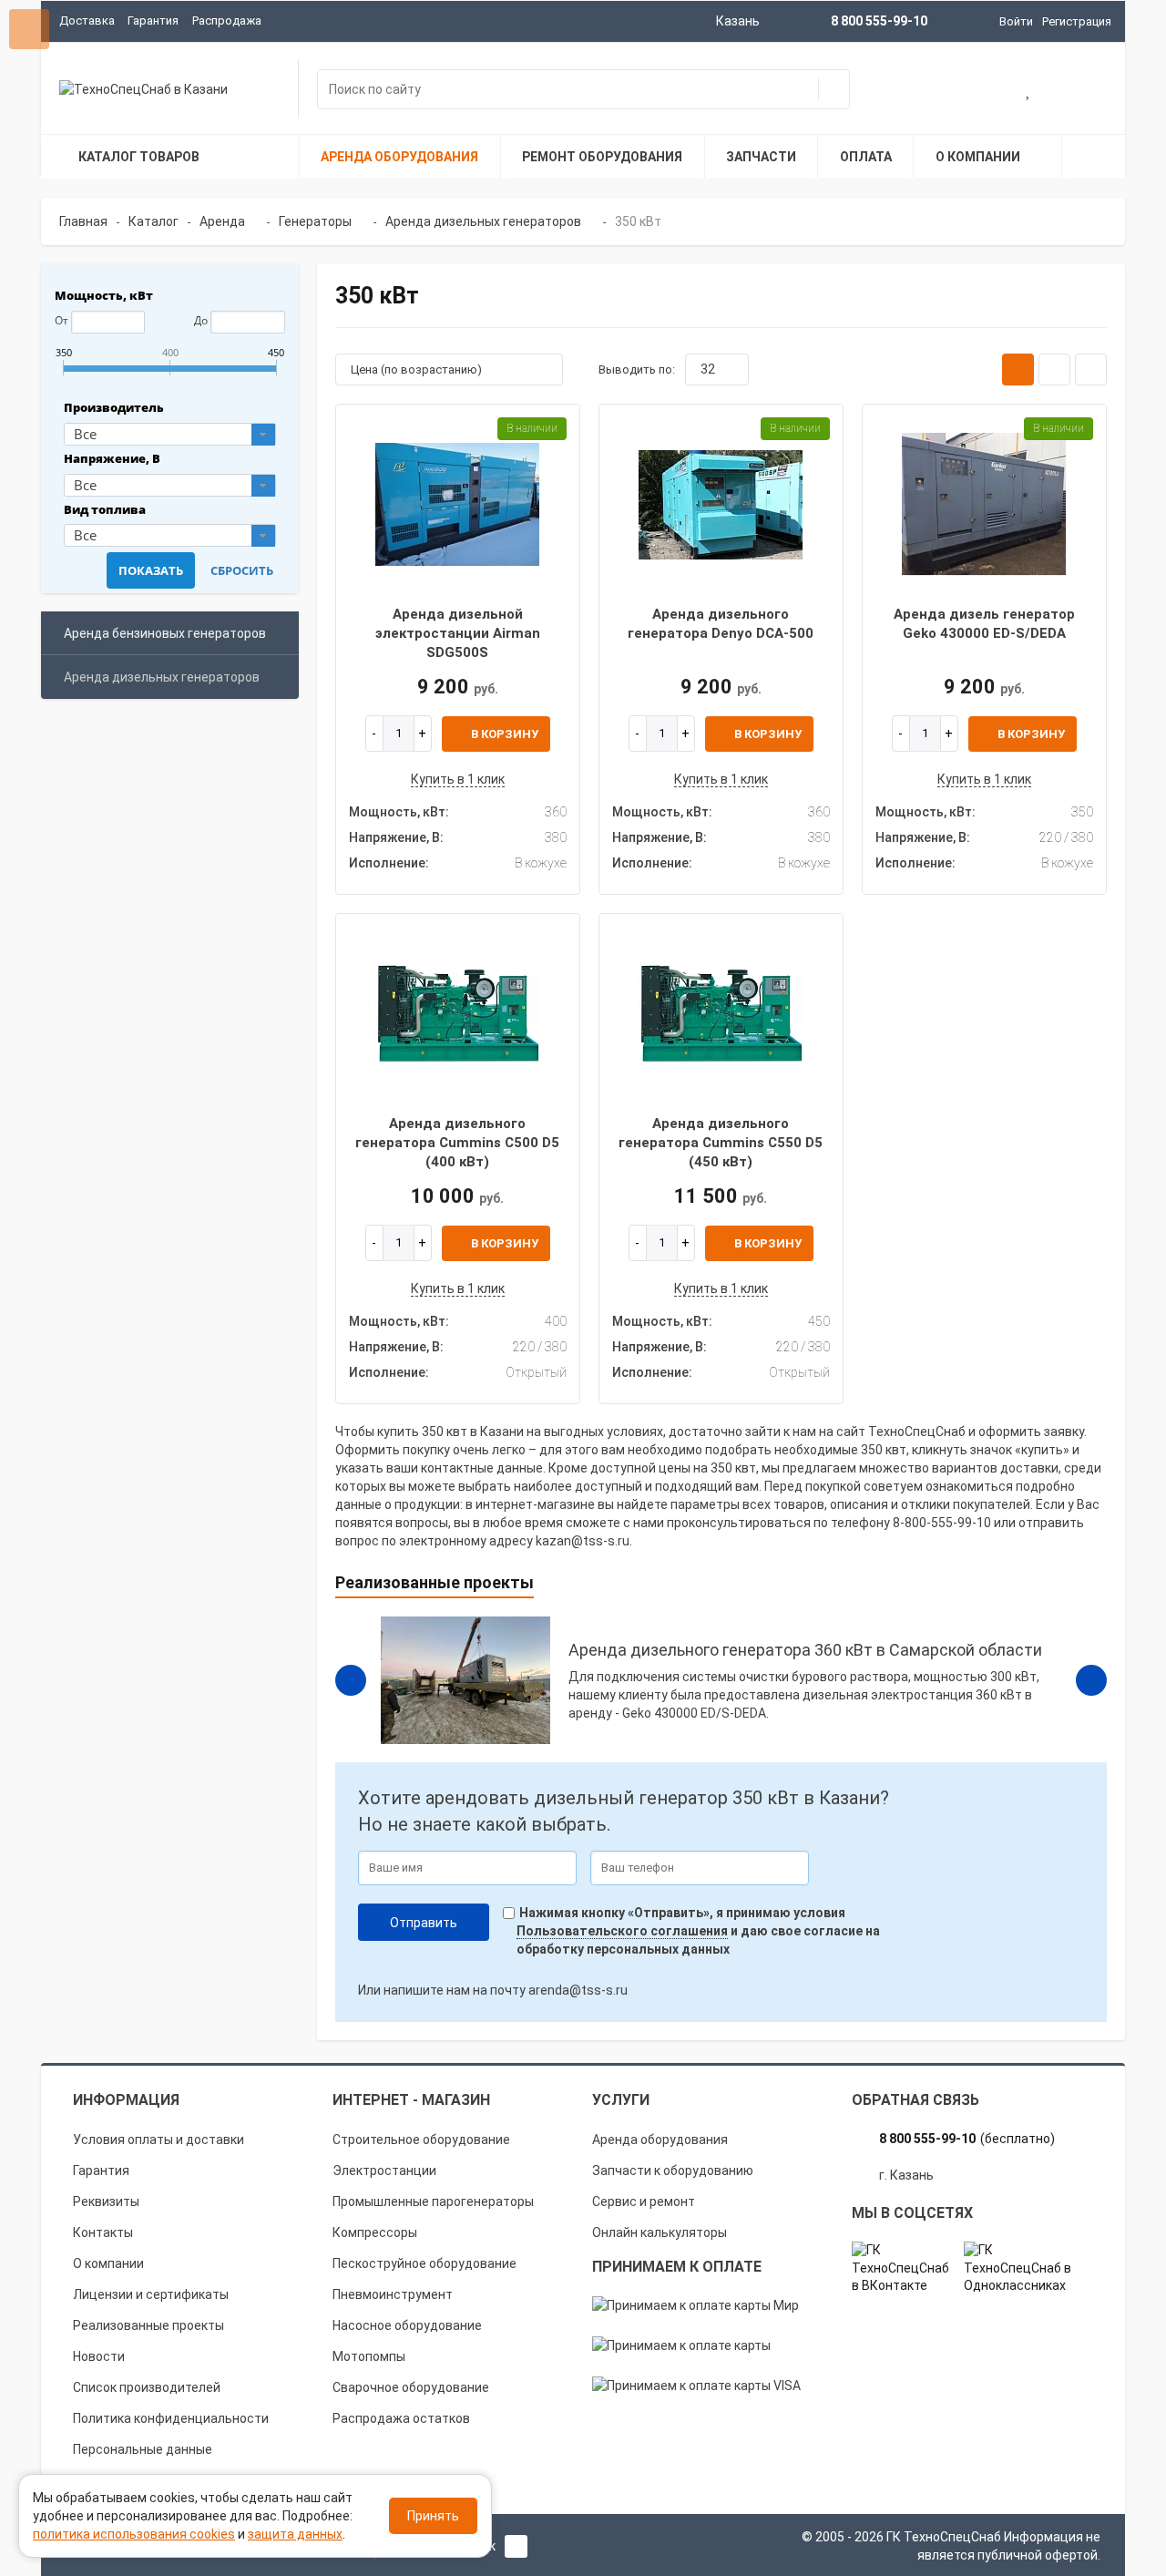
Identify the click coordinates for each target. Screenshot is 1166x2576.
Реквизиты (106, 2201)
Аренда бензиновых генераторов (165, 633)
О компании (108, 2263)
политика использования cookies (134, 2534)
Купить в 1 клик (458, 779)
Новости (99, 2356)
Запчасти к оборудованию (673, 2171)
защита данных (295, 2534)
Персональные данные (143, 2449)
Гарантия (153, 21)
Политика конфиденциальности (171, 2418)
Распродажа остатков (401, 2418)
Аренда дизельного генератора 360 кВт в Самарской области (805, 1650)
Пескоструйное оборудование (424, 2263)
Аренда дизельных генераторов (162, 677)
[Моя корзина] (971, 91)
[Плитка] (1018, 369)
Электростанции (384, 2171)
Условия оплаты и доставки (159, 2140)
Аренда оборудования (660, 2140)
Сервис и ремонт (644, 2201)
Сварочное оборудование (411, 2387)
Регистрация (1077, 21)
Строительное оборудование (421, 2140)
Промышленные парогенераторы (433, 2201)
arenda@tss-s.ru (578, 1990)
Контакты (103, 2232)
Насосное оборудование (407, 2325)
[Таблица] (1091, 369)
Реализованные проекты (148, 2325)
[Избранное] (1029, 91)
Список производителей (147, 2387)
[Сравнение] (1088, 91)
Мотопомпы (369, 2356)
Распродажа (227, 21)
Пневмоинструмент (393, 2294)
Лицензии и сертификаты (151, 2294)
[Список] (1054, 369)
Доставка (87, 21)
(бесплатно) (967, 2139)
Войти (1016, 21)
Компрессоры (375, 2232)
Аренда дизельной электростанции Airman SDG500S (458, 634)
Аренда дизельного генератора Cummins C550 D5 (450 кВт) (721, 1143)
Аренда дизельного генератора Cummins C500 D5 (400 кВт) (457, 1143)
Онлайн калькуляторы (660, 2232)
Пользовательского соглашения (622, 1931)
